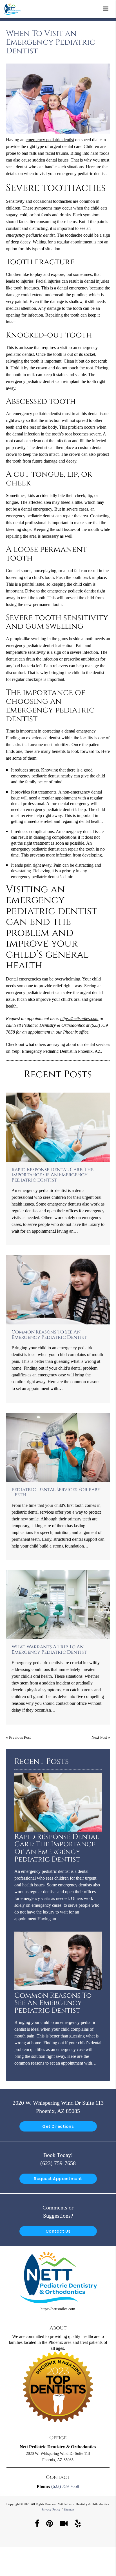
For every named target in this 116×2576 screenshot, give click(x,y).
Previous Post (20, 1737)
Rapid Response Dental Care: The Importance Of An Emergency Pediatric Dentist (53, 1175)
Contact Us (58, 2231)
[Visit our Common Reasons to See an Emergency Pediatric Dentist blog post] (58, 1290)
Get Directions (58, 2126)
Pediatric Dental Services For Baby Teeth (56, 1492)
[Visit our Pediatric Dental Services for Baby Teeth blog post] (58, 1447)
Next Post (99, 1737)
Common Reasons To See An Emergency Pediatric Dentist (49, 1335)
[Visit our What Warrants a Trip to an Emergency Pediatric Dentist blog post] (58, 1605)
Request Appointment (58, 2179)
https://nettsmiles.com (79, 1018)
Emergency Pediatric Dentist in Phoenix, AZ (61, 1051)
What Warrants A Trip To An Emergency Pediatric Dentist (49, 1649)
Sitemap (69, 2509)
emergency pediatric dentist (50, 140)
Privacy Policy (51, 2509)
